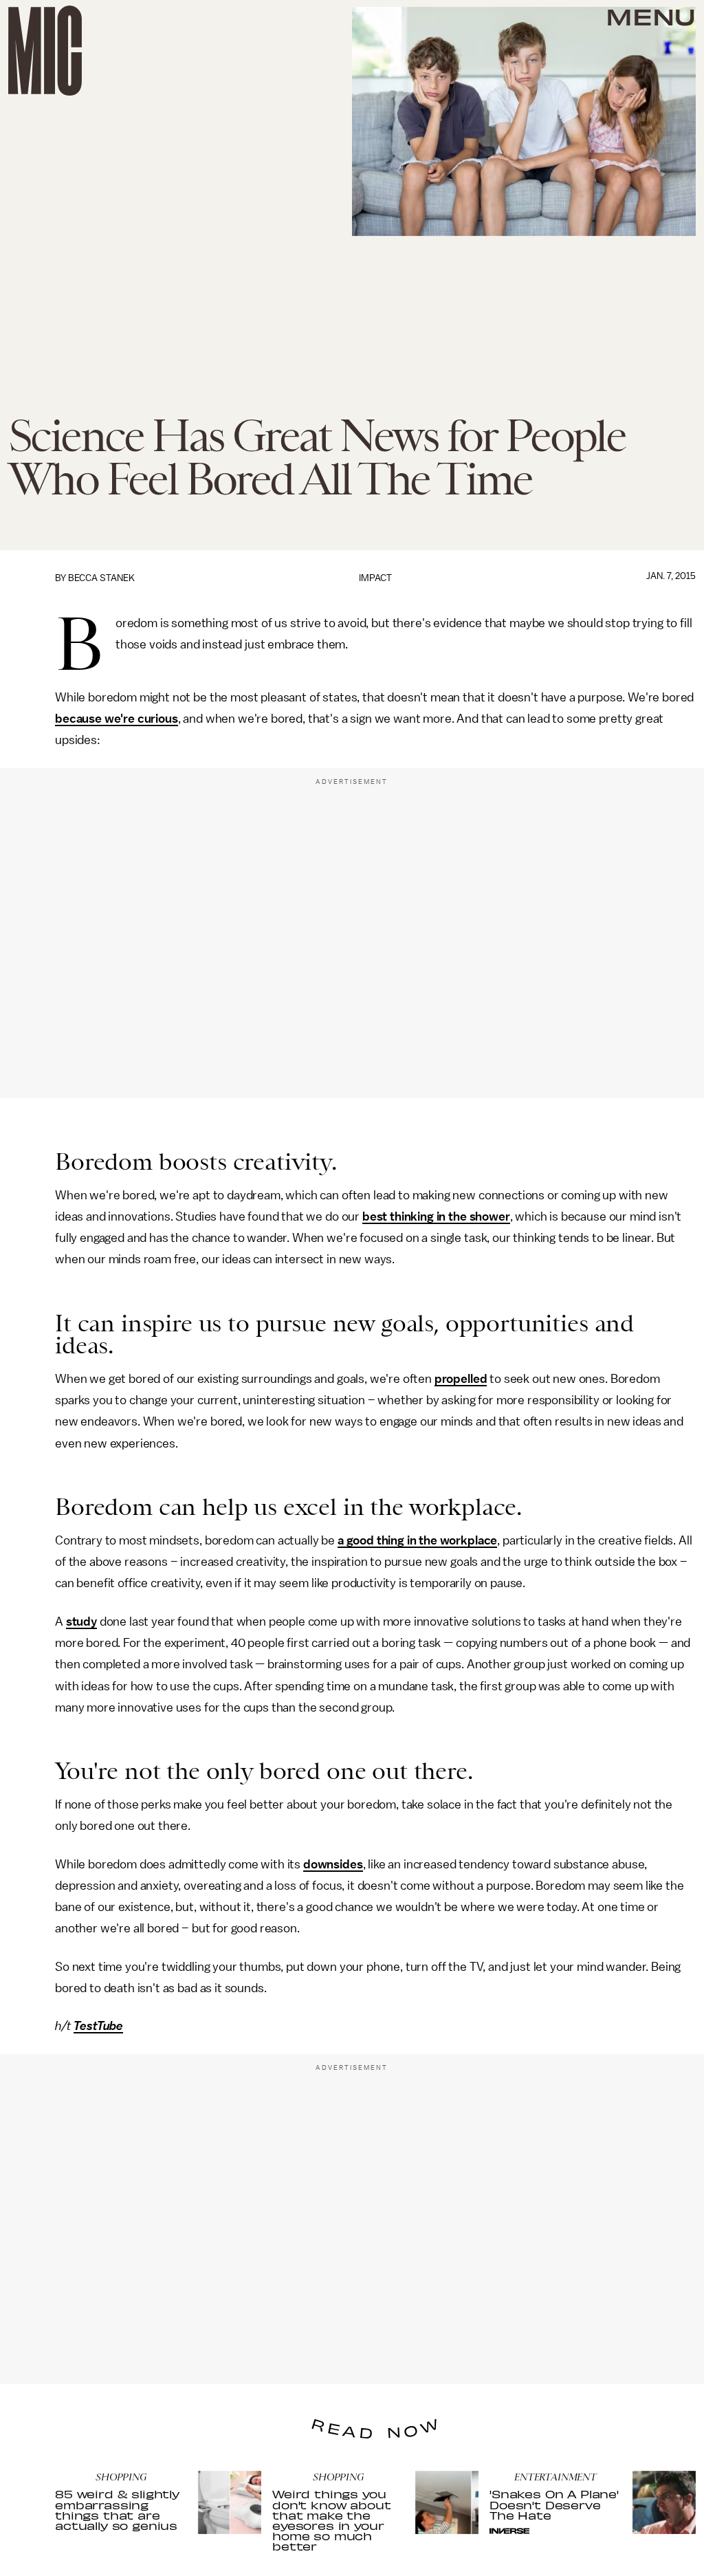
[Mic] (45, 51)
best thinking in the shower (436, 1216)
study (81, 1622)
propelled (461, 1379)
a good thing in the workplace (417, 1540)
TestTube (98, 2026)
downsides (333, 1864)
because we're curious (117, 719)
